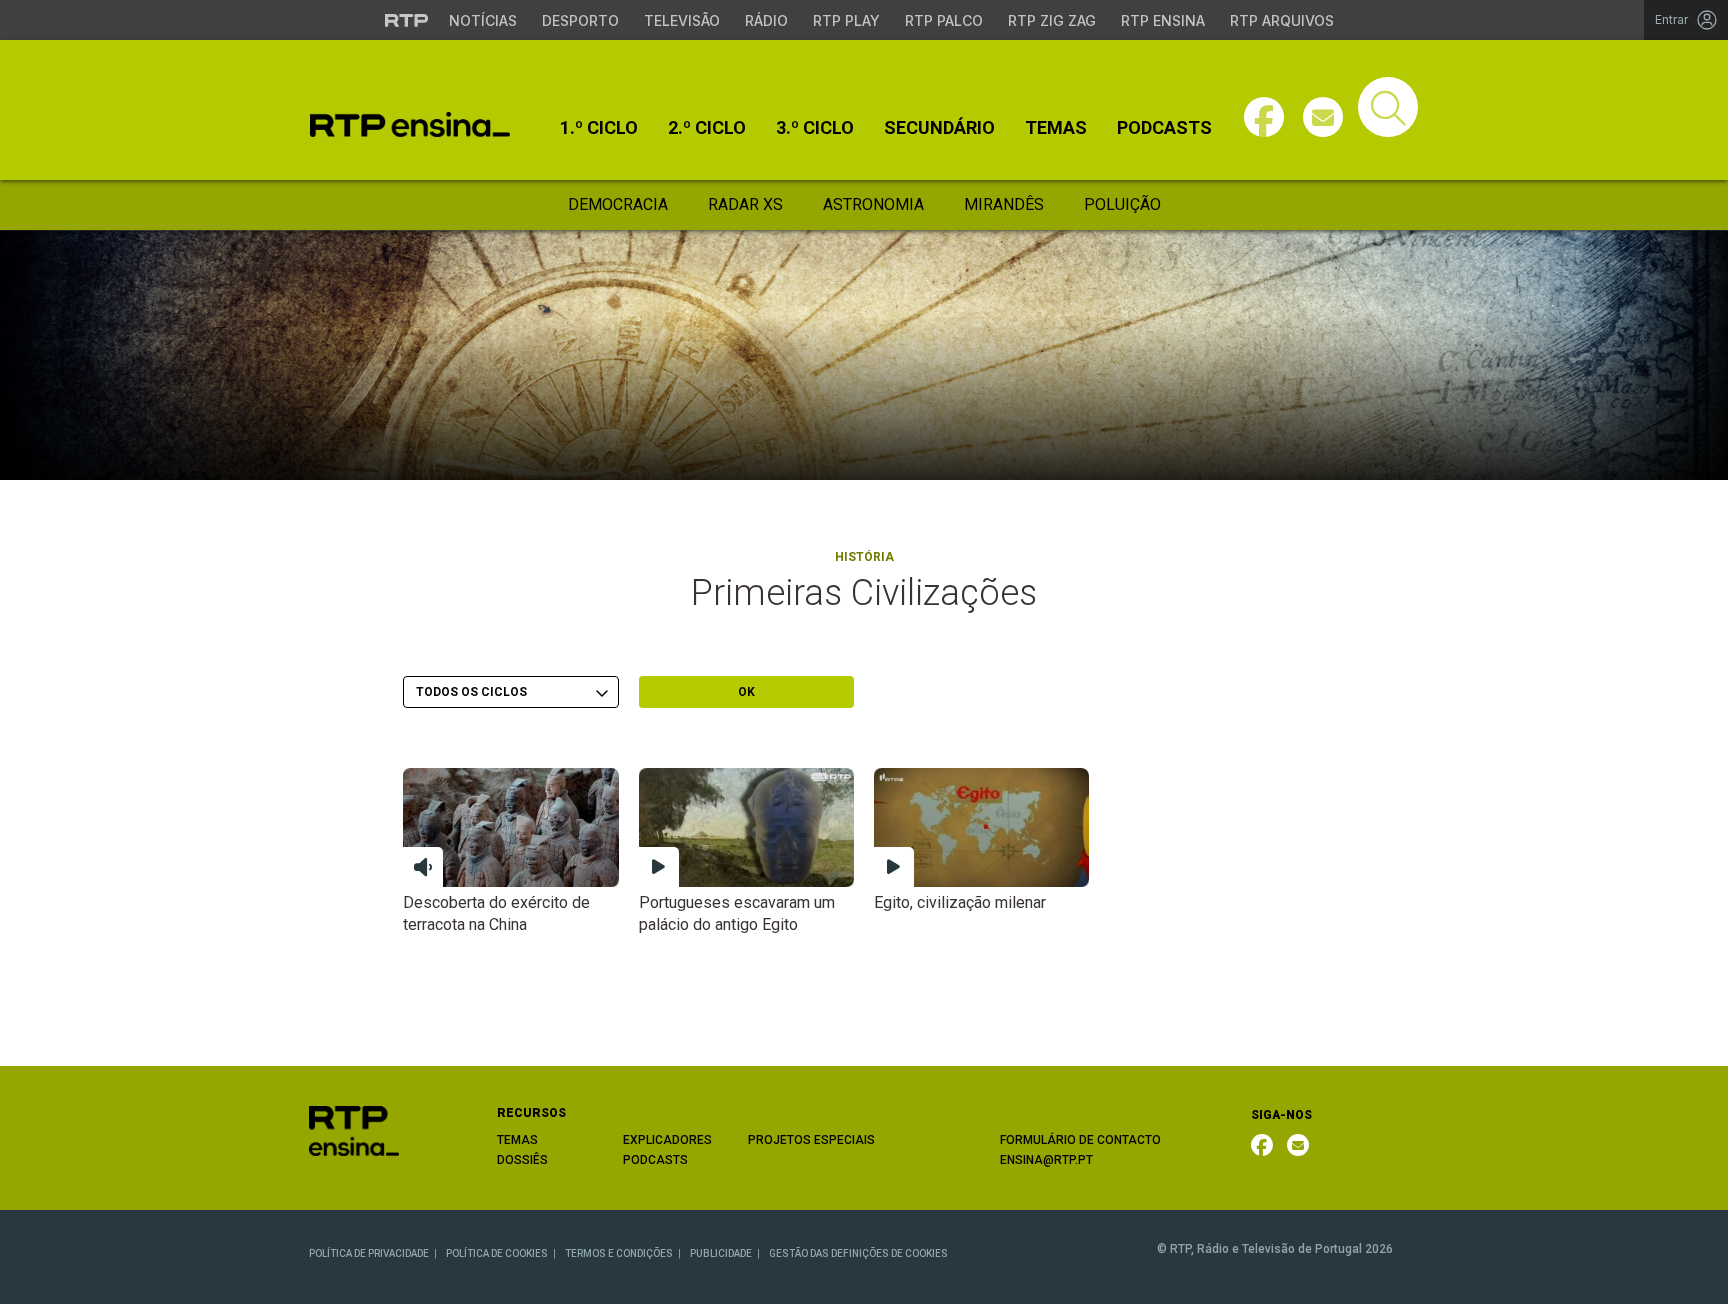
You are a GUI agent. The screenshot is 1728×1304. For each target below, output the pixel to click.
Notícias (483, 20)
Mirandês (1004, 204)
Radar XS (745, 204)
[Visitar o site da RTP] (407, 20)
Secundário (939, 128)
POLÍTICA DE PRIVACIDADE (369, 1253)
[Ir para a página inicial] (354, 1129)
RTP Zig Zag (1052, 20)
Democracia (618, 204)
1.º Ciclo (599, 128)
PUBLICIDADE (721, 1253)
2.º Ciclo (707, 128)
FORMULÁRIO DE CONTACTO (1080, 1140)
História (864, 557)
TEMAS (517, 1140)
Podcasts (1164, 128)
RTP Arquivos (1282, 20)
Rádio (766, 20)
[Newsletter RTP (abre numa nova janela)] (1298, 1145)
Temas (1056, 128)
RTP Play (846, 20)
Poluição (1122, 204)
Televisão (682, 20)
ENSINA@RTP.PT (1046, 1160)
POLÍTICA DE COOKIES (497, 1253)
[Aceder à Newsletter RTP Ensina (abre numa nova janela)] (1323, 117)
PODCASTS (655, 1160)
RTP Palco (944, 20)
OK (746, 692)
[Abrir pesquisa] (1388, 107)
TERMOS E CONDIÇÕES (619, 1253)
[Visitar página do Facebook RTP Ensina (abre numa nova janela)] (1264, 117)
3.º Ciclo (815, 128)
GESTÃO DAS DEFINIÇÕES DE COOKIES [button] (858, 1253)
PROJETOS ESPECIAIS (811, 1140)
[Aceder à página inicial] (410, 124)
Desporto (580, 20)
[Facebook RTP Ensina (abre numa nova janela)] (1262, 1145)
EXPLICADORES (667, 1140)
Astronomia (873, 204)
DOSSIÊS (522, 1160)
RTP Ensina (1163, 20)
